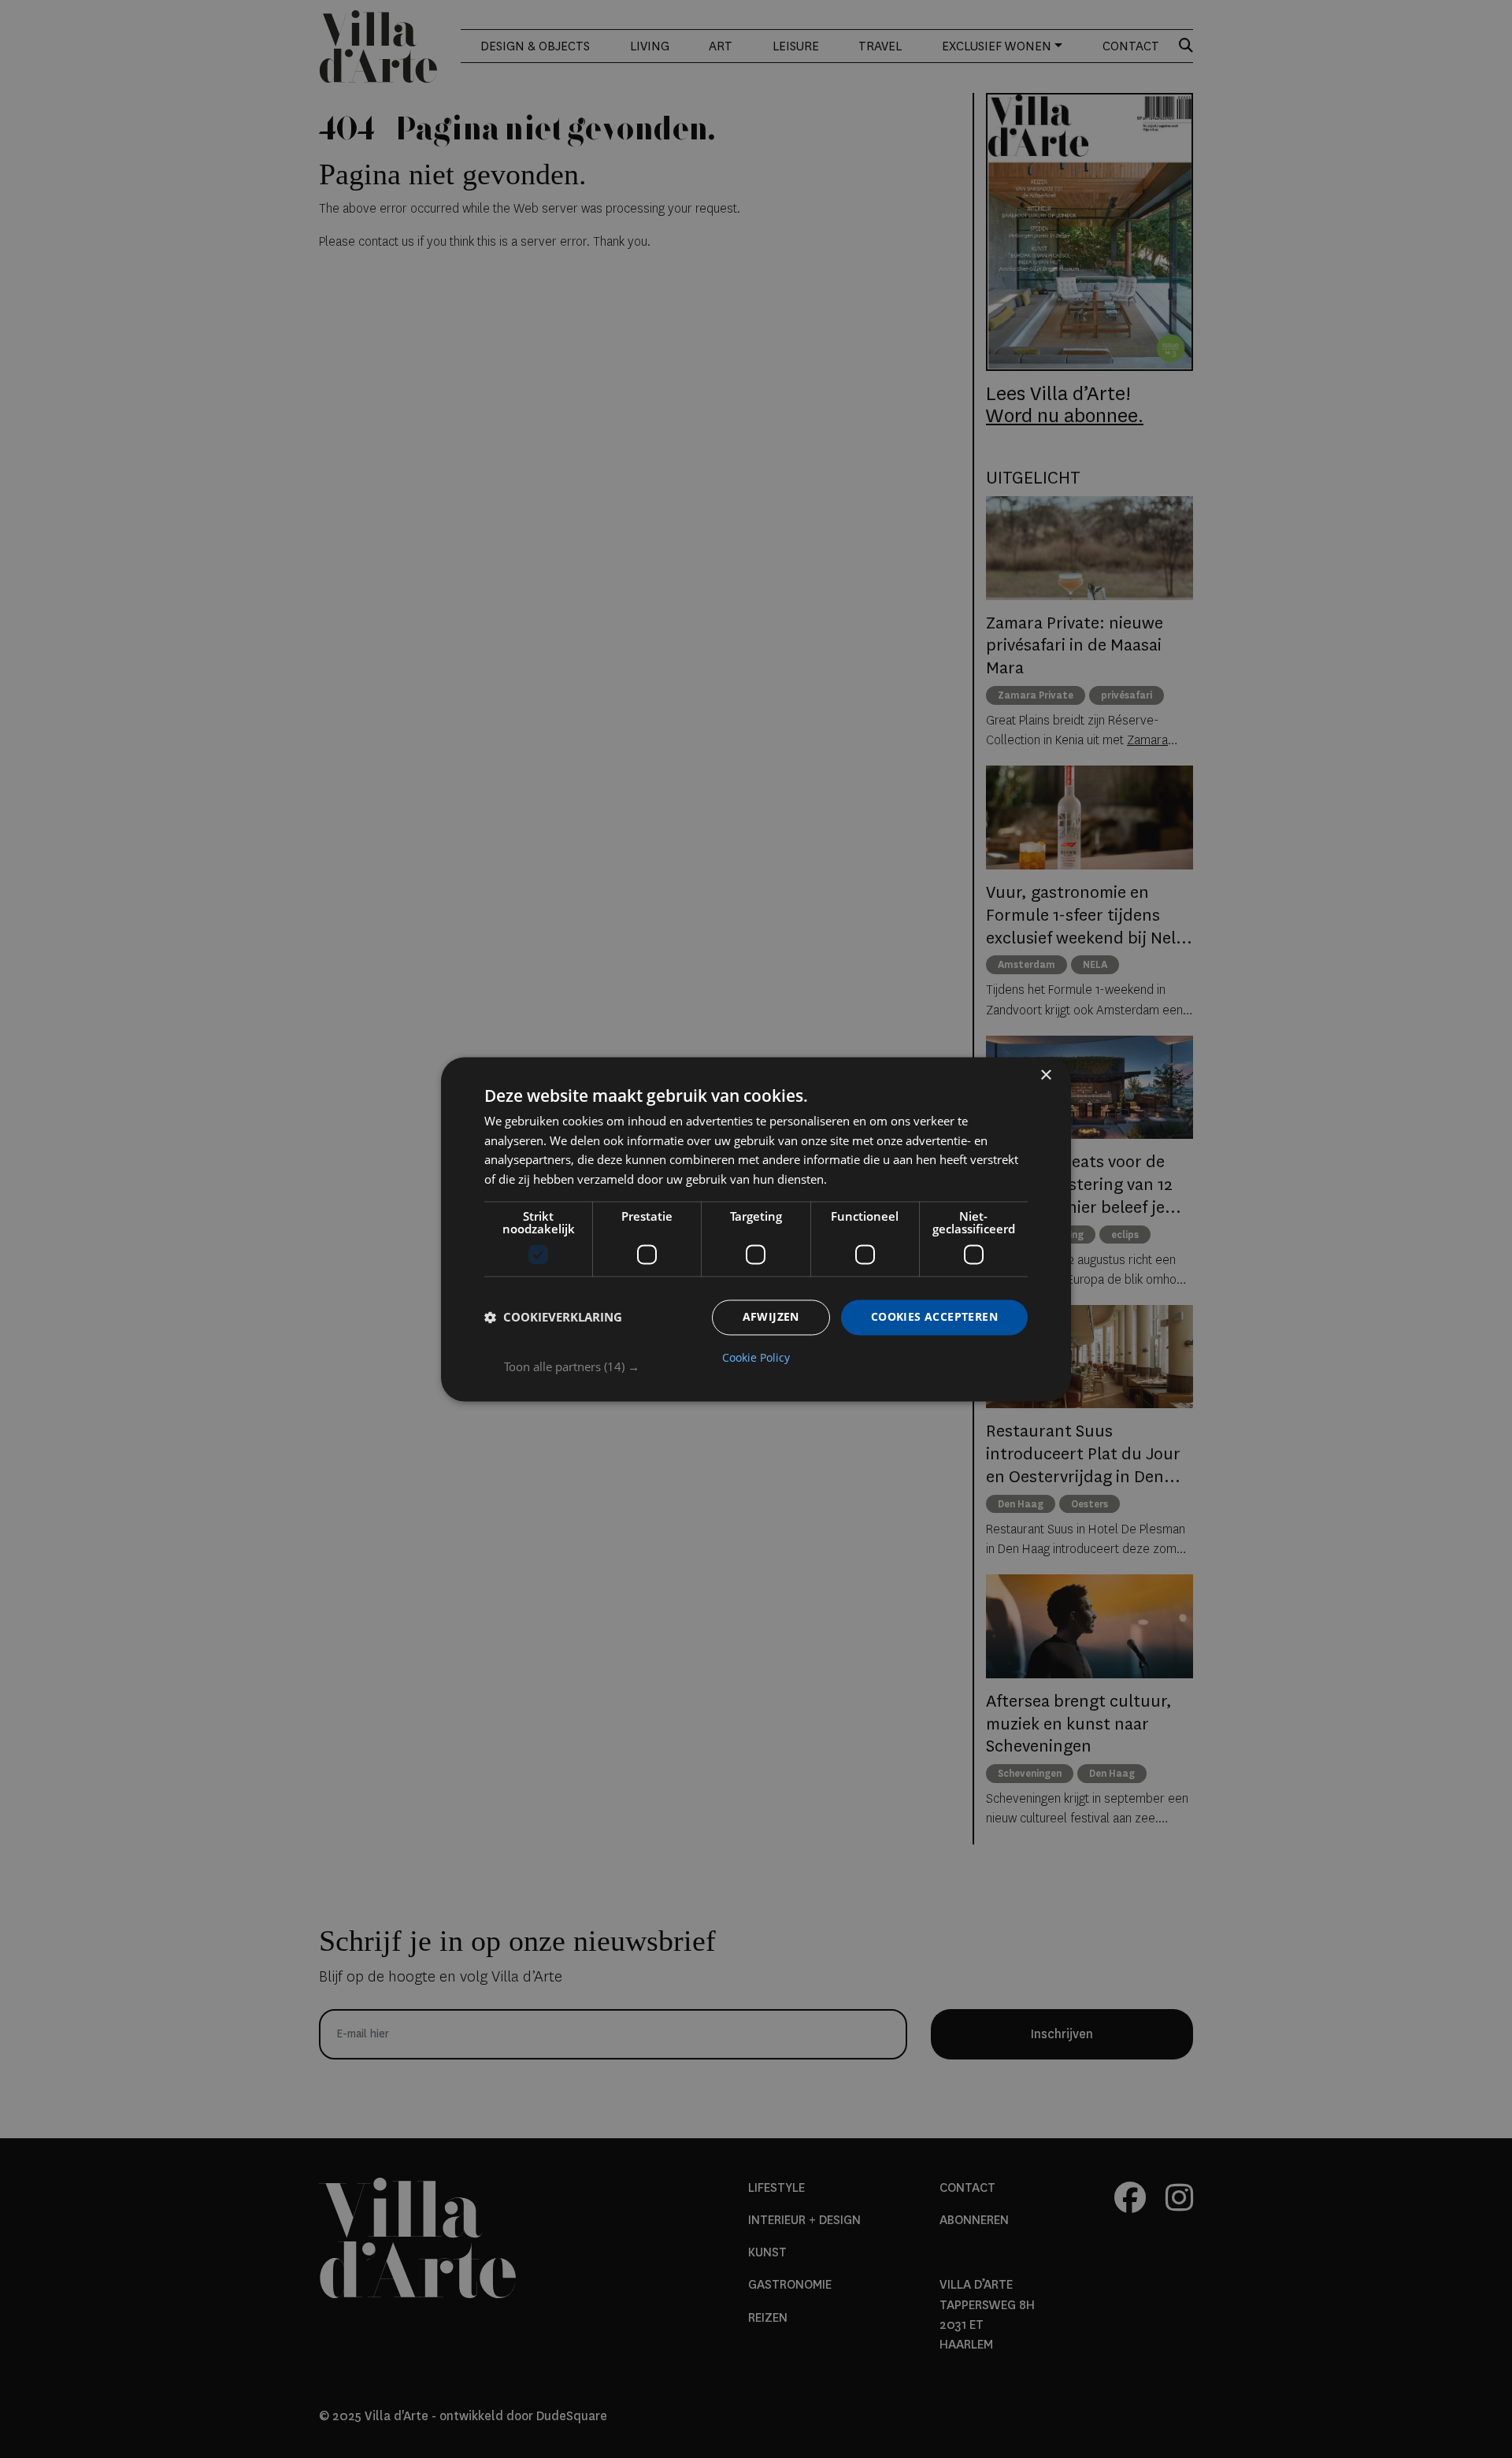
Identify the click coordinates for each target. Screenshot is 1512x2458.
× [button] (1045, 1075)
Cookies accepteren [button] (934, 1316)
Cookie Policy (756, 1358)
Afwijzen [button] (771, 1316)
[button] (766, 1366)
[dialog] (756, 1229)
